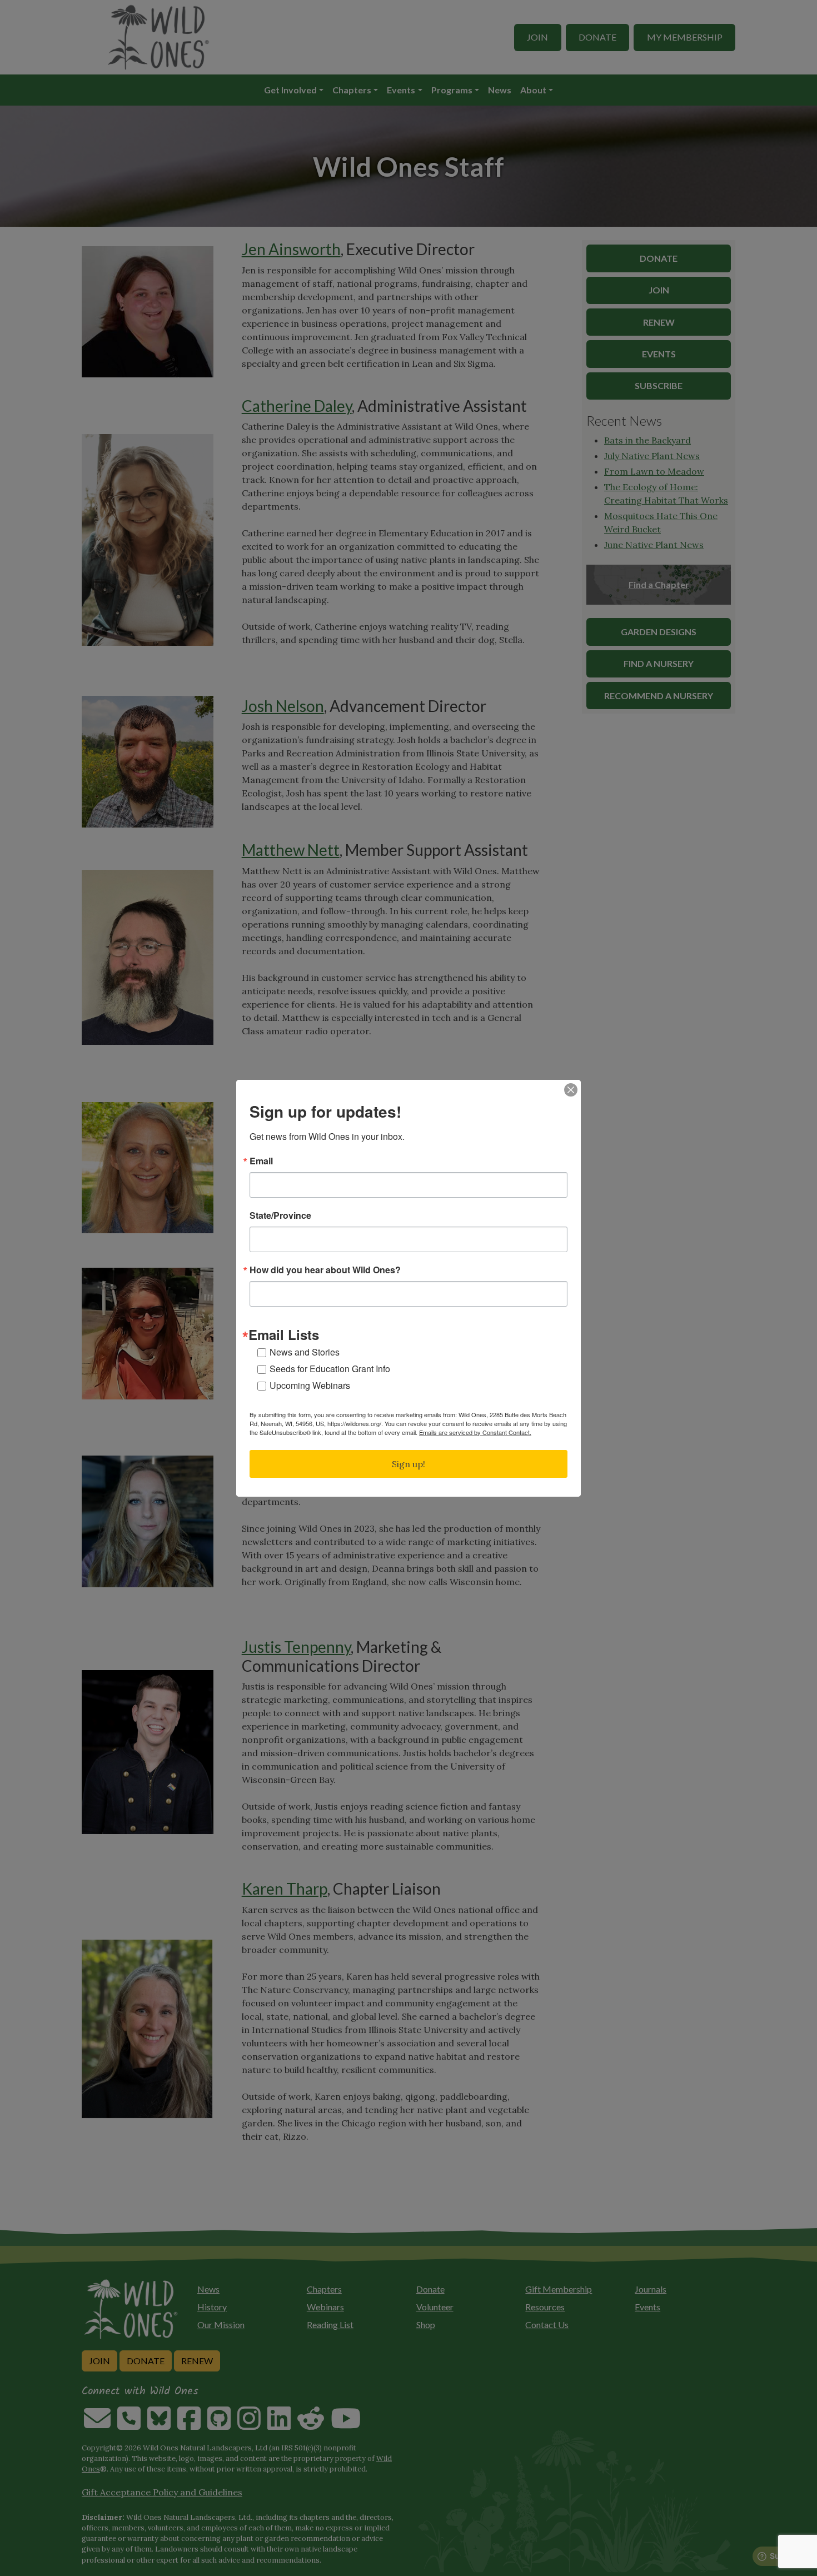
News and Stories (305, 1352)
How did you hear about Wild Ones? (325, 1270)
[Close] (571, 1090)
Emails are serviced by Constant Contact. (475, 1432)
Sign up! (409, 1464)
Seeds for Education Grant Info (330, 1369)
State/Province (280, 1215)
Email (261, 1161)
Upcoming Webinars (310, 1385)
